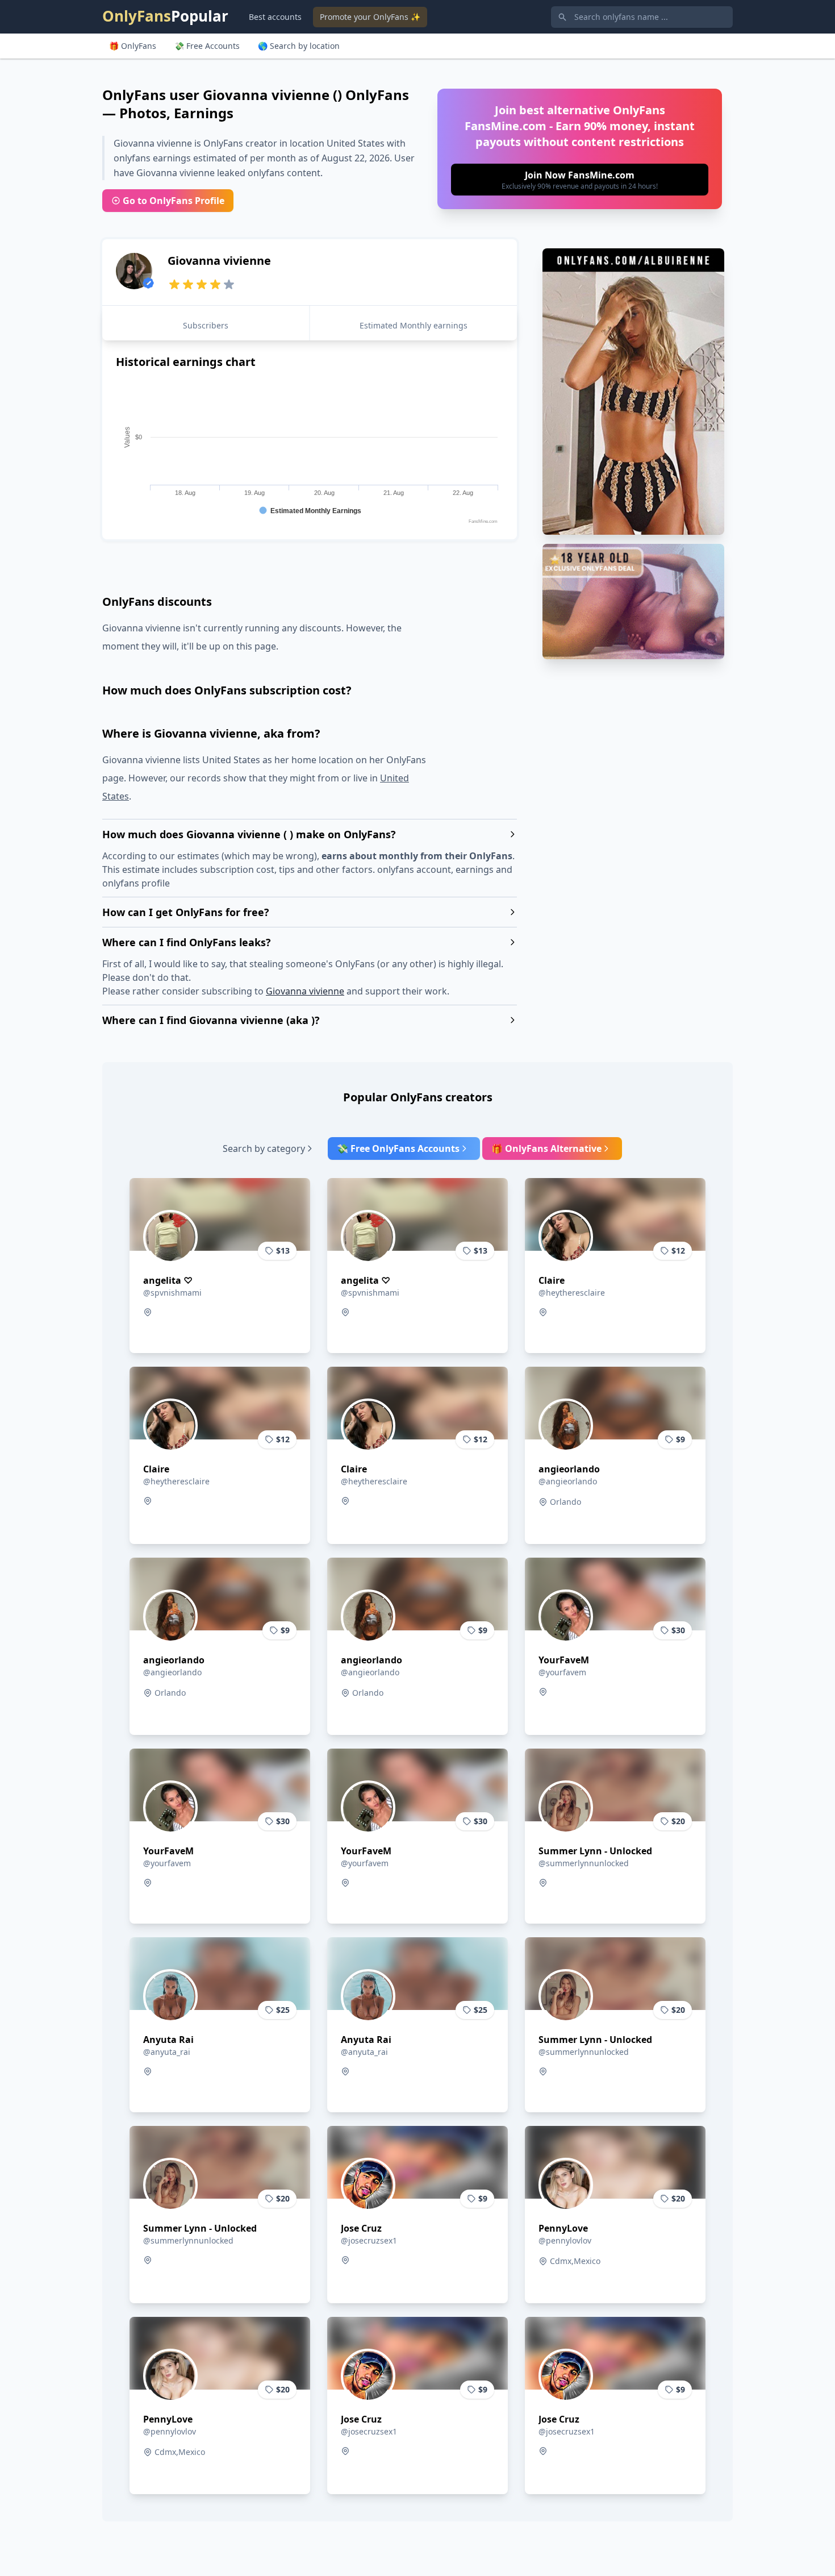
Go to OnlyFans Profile (174, 201)
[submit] (580, 180)
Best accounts (275, 17)
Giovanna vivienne (305, 991)
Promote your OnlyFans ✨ (370, 17)
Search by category (264, 1148)
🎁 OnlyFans (133, 46)
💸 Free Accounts (207, 46)
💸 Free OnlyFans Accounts (398, 1148)
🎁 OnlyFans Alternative (546, 1148)
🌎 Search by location (299, 46)
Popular (165, 16)
